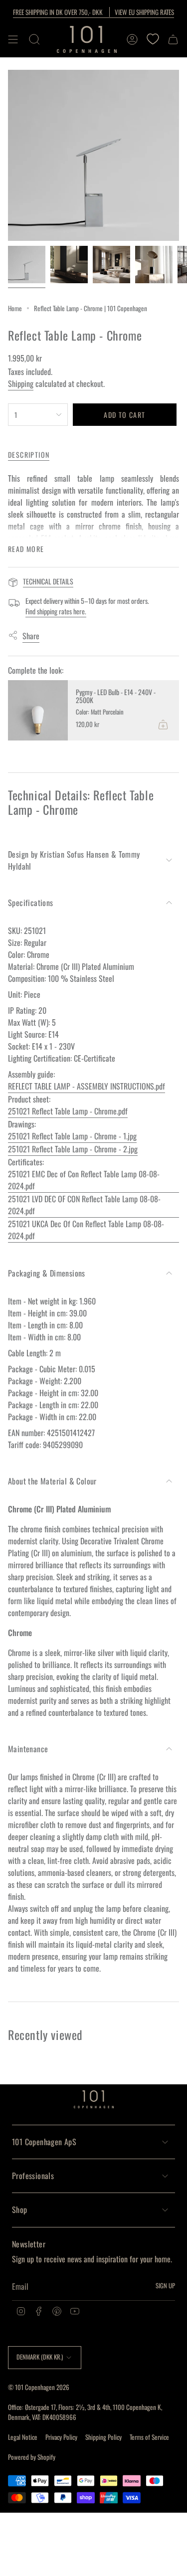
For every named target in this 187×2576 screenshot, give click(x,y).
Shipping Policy (103, 2437)
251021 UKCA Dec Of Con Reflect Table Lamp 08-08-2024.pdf (86, 1230)
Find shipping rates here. (56, 611)
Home (15, 308)
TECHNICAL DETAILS (48, 581)
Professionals (33, 2176)
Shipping (21, 383)
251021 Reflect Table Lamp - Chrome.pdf (68, 1111)
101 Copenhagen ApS (44, 2142)
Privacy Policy (61, 2437)
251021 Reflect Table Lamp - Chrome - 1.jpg (72, 1136)
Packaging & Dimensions (47, 1273)
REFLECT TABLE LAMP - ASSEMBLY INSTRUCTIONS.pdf (87, 1086)
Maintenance (28, 1749)
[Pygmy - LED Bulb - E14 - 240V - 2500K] (38, 710)
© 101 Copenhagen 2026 (39, 2387)
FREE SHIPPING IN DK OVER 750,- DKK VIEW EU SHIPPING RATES (93, 12)
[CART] (173, 39)
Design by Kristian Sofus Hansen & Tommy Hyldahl (74, 860)
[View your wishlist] (153, 39)
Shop (20, 2209)
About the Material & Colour (52, 1481)
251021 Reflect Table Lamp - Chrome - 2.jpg (73, 1149)
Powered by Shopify (32, 2457)
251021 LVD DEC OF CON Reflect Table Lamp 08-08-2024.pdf (84, 1205)
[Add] (163, 725)
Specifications (31, 903)
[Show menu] (13, 39)
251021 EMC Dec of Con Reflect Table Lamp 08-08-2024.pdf (84, 1180)
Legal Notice (23, 2437)
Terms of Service (149, 2437)
